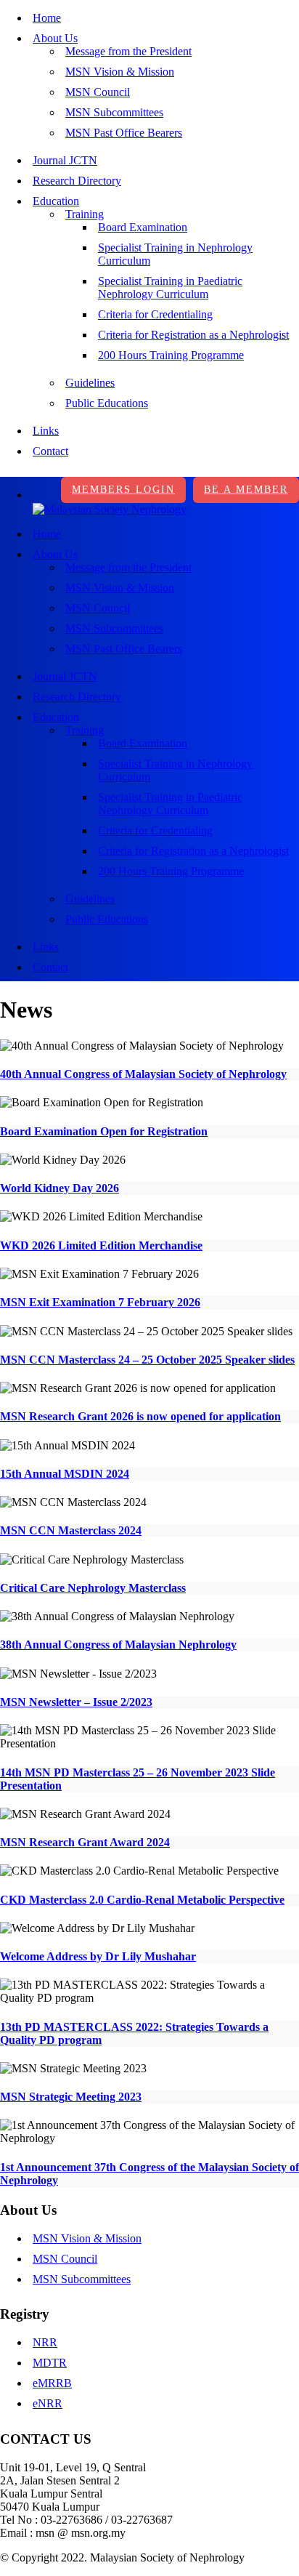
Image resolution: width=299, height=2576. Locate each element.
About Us (55, 38)
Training (85, 214)
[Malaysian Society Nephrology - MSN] (110, 509)
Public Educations (107, 403)
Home (47, 18)
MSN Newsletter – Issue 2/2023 (76, 1702)
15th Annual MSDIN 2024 (65, 1474)
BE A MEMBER (246, 490)
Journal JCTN (65, 160)
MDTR (50, 2363)
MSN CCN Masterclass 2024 (71, 1530)
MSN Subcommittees (114, 112)
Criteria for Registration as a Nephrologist (193, 335)
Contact (50, 451)
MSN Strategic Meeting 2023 (71, 2097)
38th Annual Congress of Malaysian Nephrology (118, 1645)
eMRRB (52, 2383)
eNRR (48, 2403)
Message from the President (128, 51)
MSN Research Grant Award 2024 (85, 1842)
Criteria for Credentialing (155, 314)
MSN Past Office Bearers (124, 133)
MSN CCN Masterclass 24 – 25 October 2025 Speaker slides (147, 1360)
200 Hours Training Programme (171, 355)
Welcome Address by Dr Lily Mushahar (98, 1956)
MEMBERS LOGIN (123, 490)
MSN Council (98, 92)
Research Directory (77, 181)
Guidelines (90, 383)
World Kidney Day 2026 (60, 1188)
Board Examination (143, 227)
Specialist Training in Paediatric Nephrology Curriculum (170, 287)
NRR (45, 2342)
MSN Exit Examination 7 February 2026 (100, 1302)
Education (56, 201)
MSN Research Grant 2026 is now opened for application (140, 1416)
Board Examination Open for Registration (104, 1131)
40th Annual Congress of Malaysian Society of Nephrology (143, 1074)
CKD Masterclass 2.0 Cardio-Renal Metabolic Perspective (142, 1900)
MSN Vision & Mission (120, 72)
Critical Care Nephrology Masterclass (93, 1588)
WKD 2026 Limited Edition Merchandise (101, 1245)
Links (46, 431)
